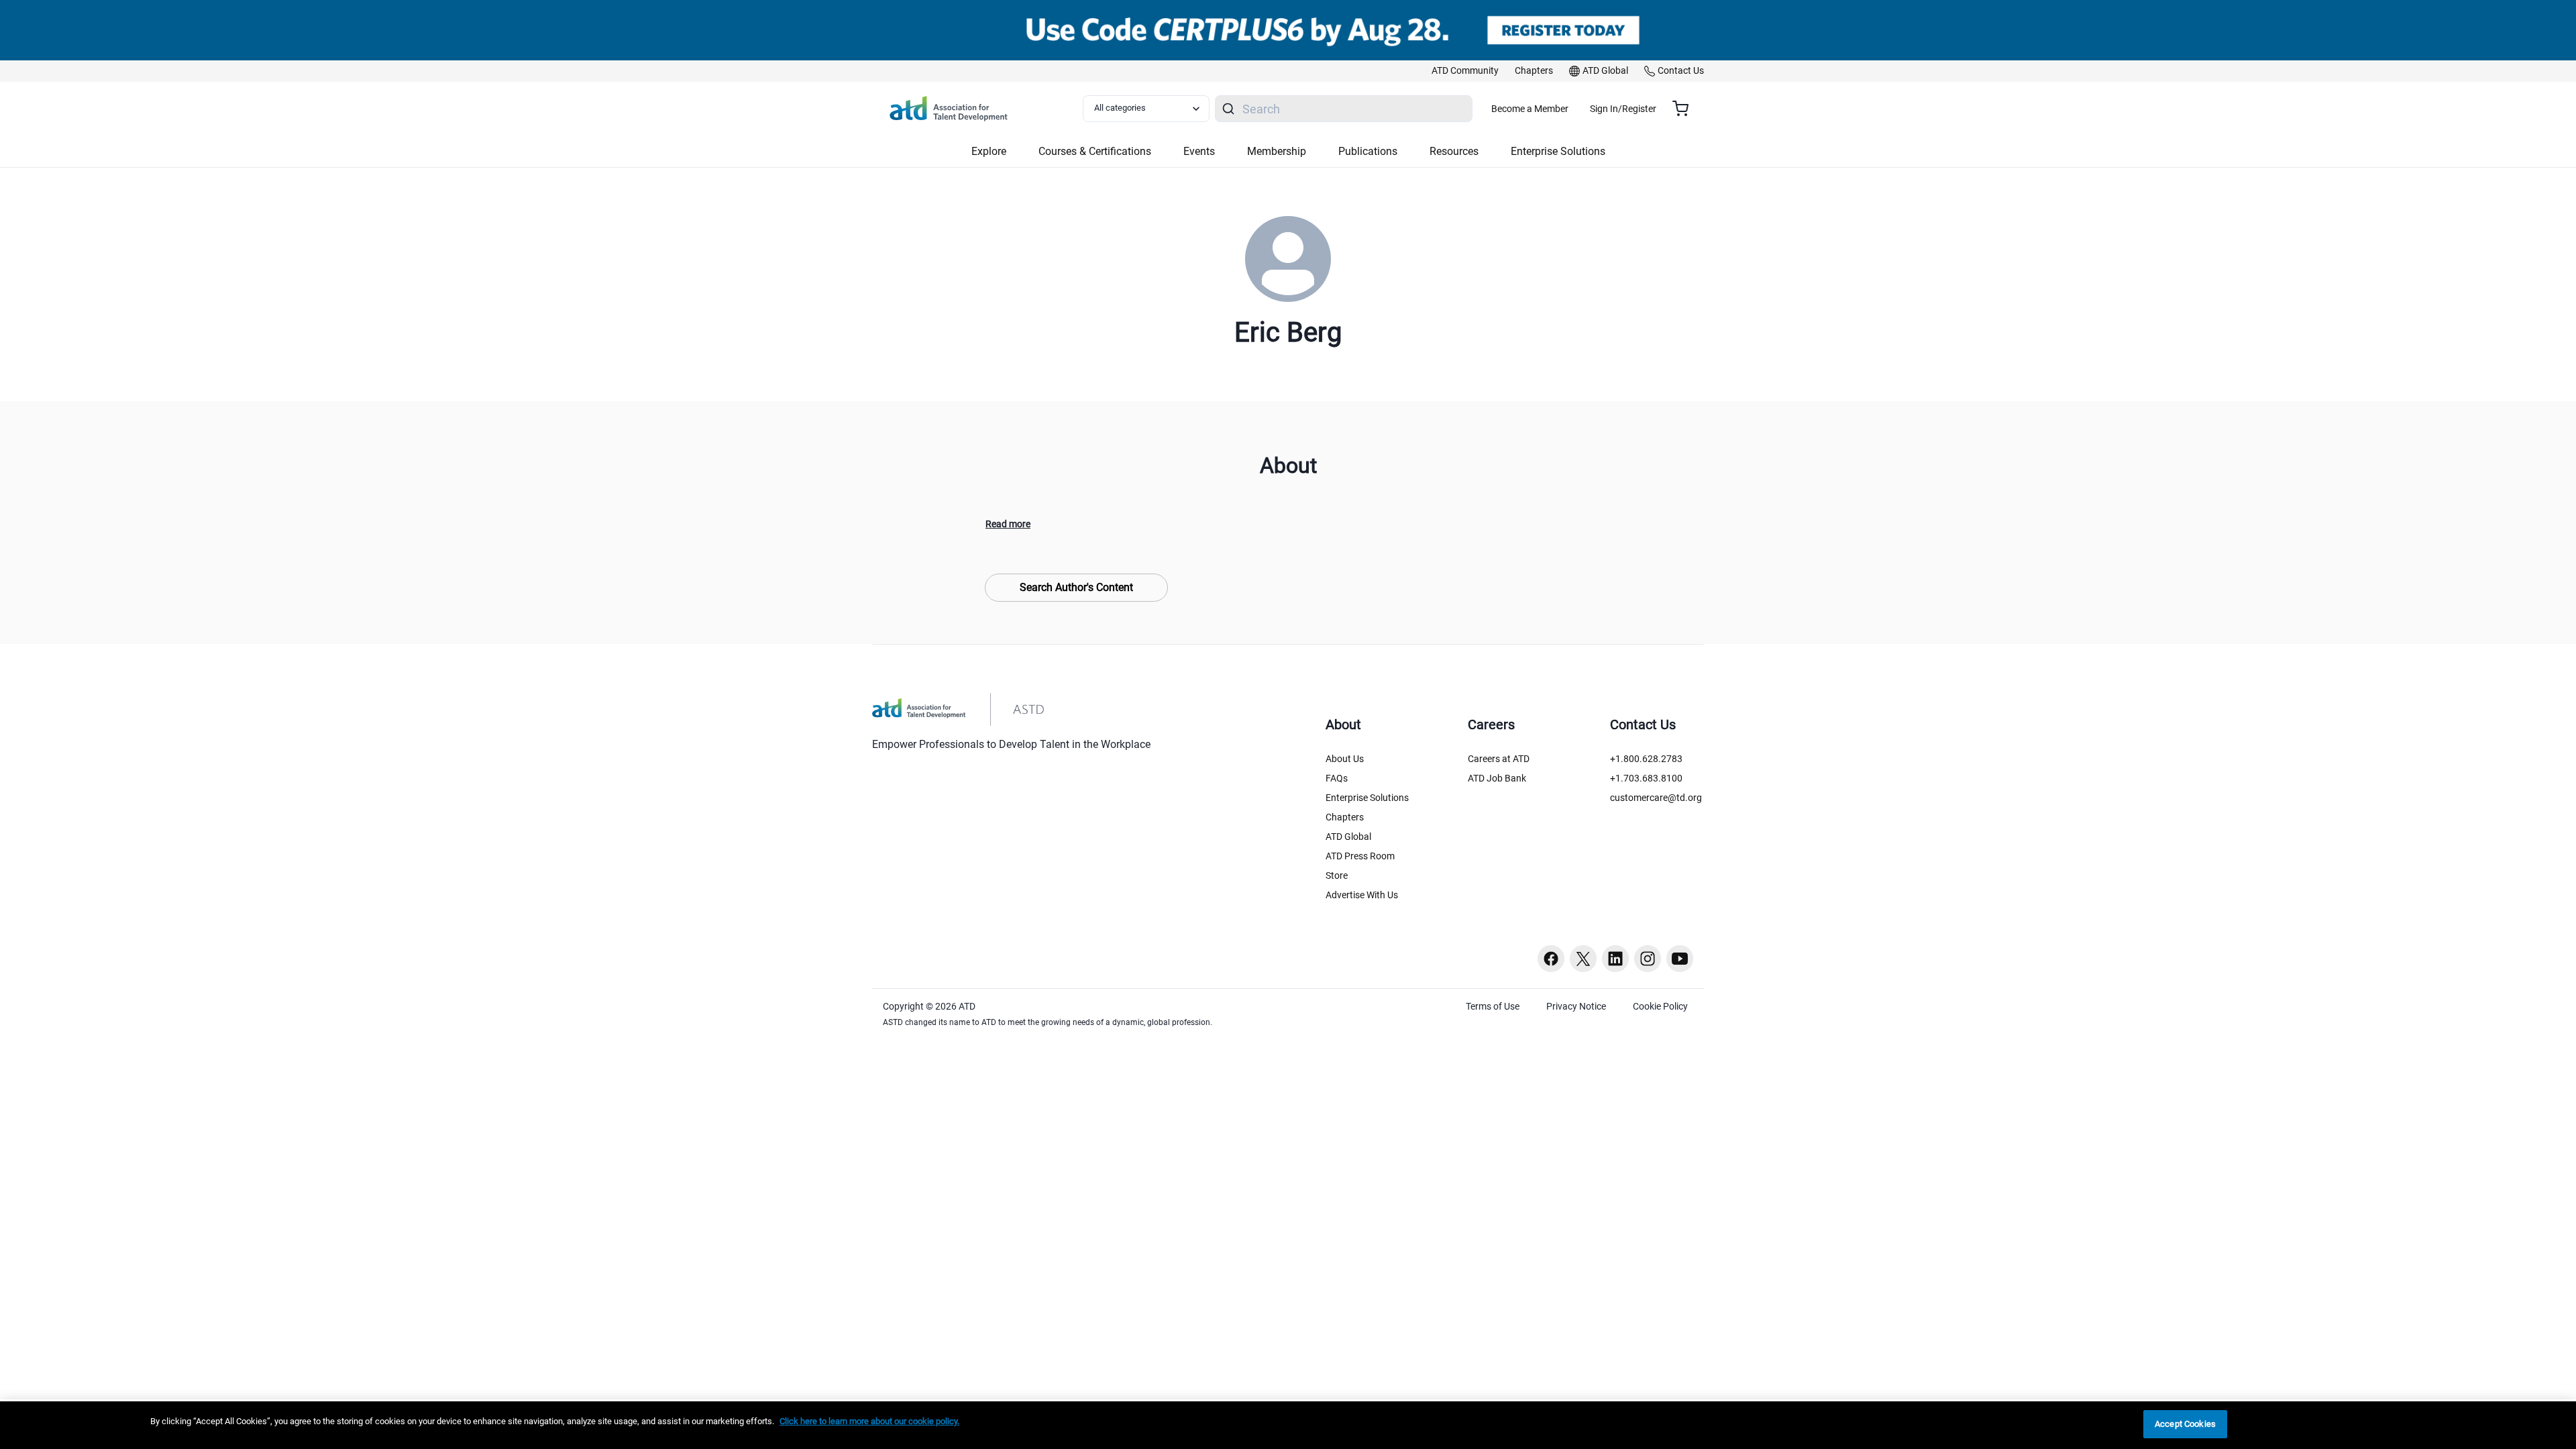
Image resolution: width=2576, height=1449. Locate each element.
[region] (1288, 1425)
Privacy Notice (1576, 1006)
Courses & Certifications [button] (1095, 151)
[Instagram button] (1648, 959)
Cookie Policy (1660, 1006)
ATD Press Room (1360, 856)
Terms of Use (1493, 1006)
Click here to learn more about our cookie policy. (869, 1421)
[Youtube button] (1680, 959)
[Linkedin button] (1615, 959)
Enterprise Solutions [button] (1558, 151)
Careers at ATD (1499, 759)
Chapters (1345, 817)
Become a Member (1530, 109)
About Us (1345, 759)
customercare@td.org (1656, 798)
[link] (1465, 71)
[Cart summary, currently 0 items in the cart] (1685, 109)
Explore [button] (989, 151)
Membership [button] (1277, 151)
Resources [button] (1454, 151)
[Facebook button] (1551, 959)
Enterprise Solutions (1367, 798)
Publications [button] (1368, 151)
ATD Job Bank (1497, 778)
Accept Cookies (2185, 1424)
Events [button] (1199, 151)
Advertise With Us (1362, 895)
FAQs (1337, 778)
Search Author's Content (1076, 587)
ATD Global (1348, 837)
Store (1337, 875)
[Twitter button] (1583, 959)
